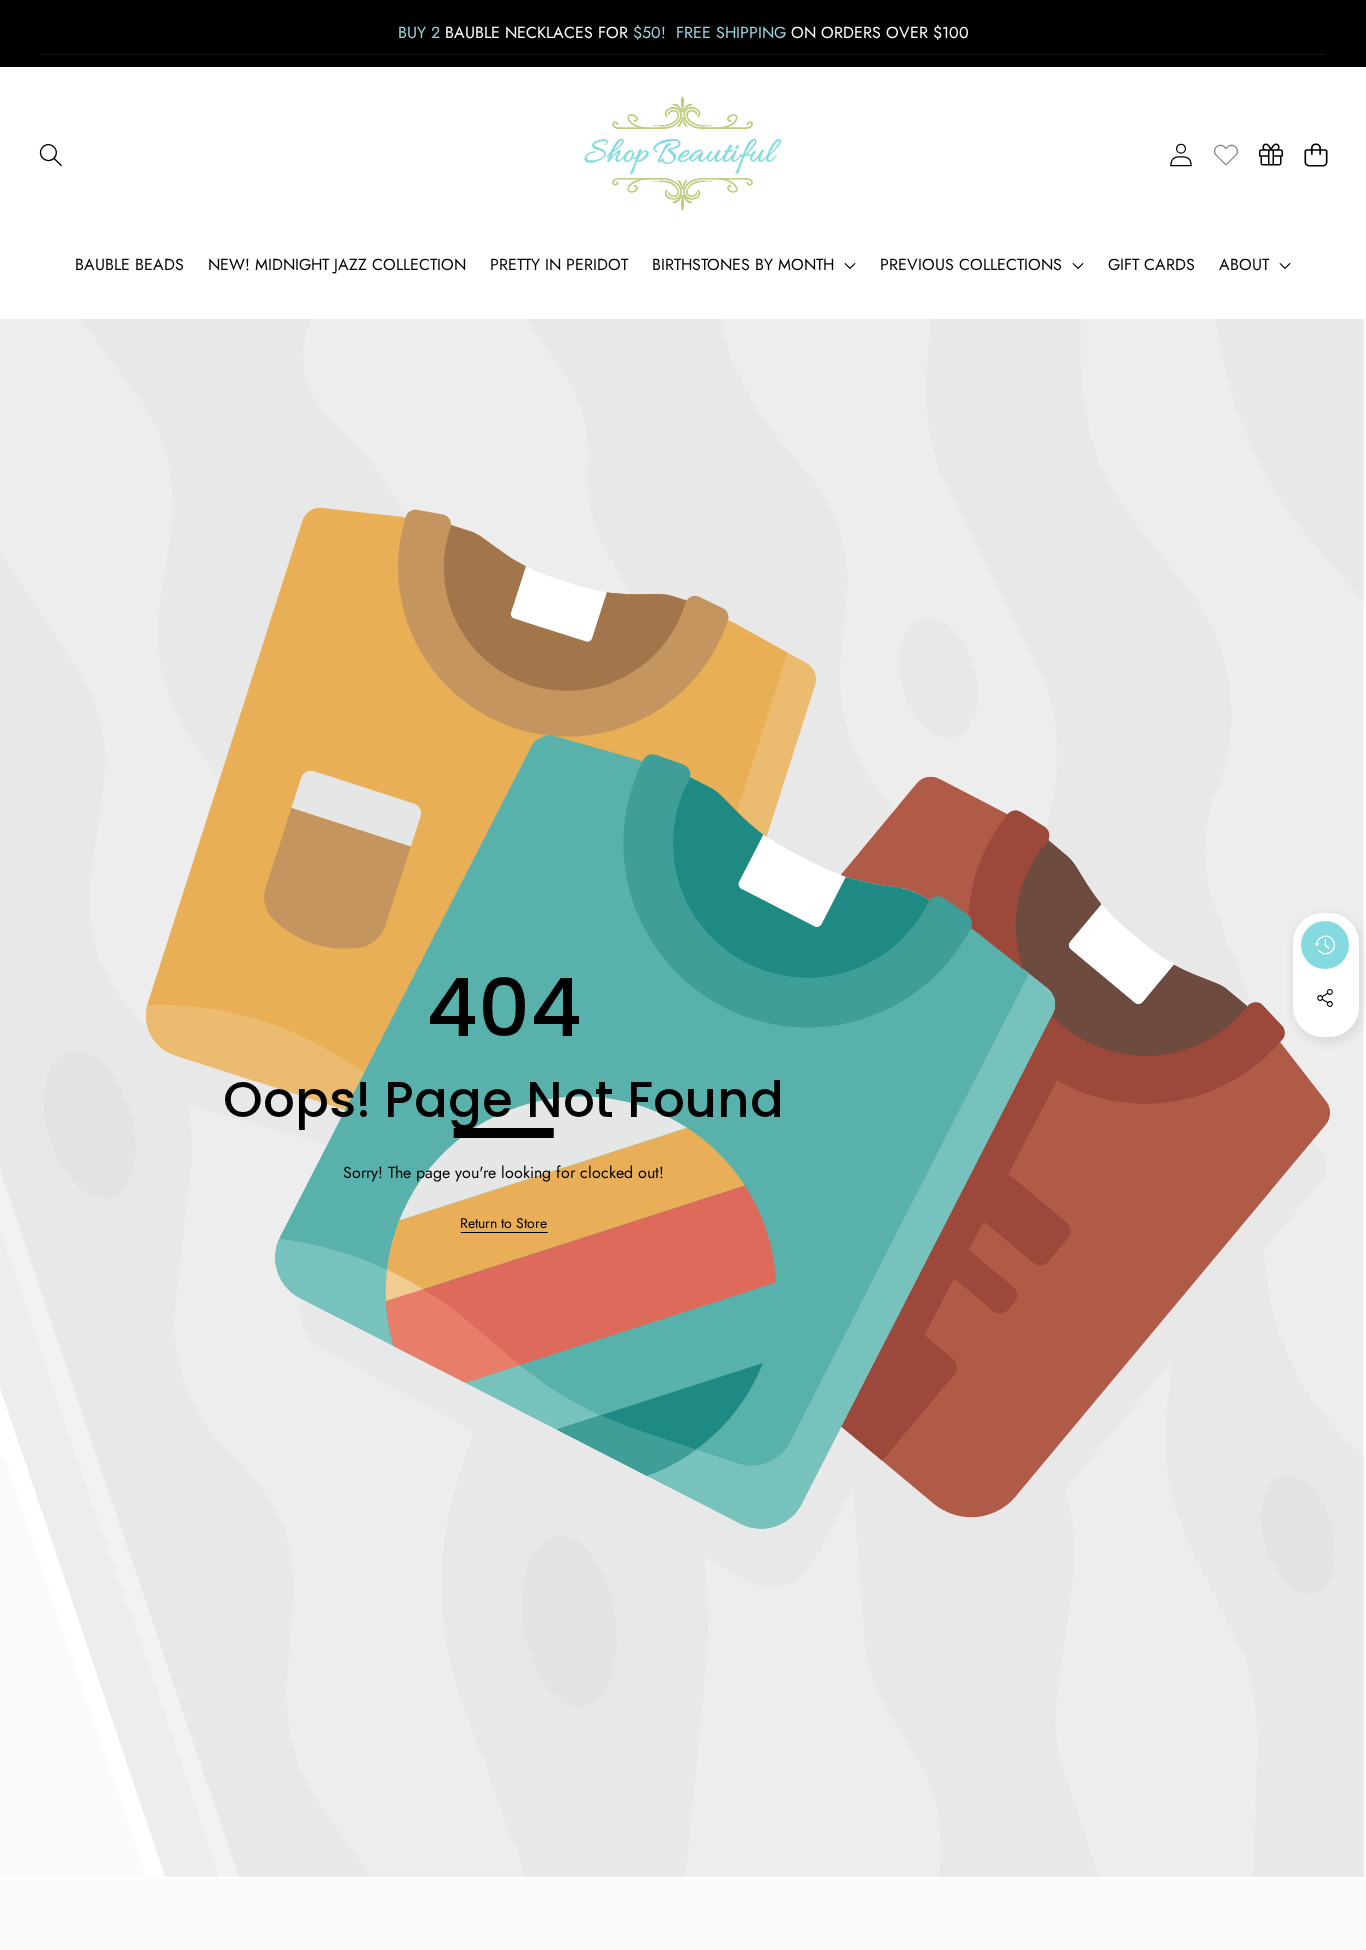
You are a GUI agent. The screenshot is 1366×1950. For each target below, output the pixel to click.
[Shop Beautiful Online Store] (683, 154)
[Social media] (1325, 998)
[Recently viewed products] (1325, 945)
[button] (50, 154)
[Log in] (1180, 154)
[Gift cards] (1270, 154)
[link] (1225, 154)
